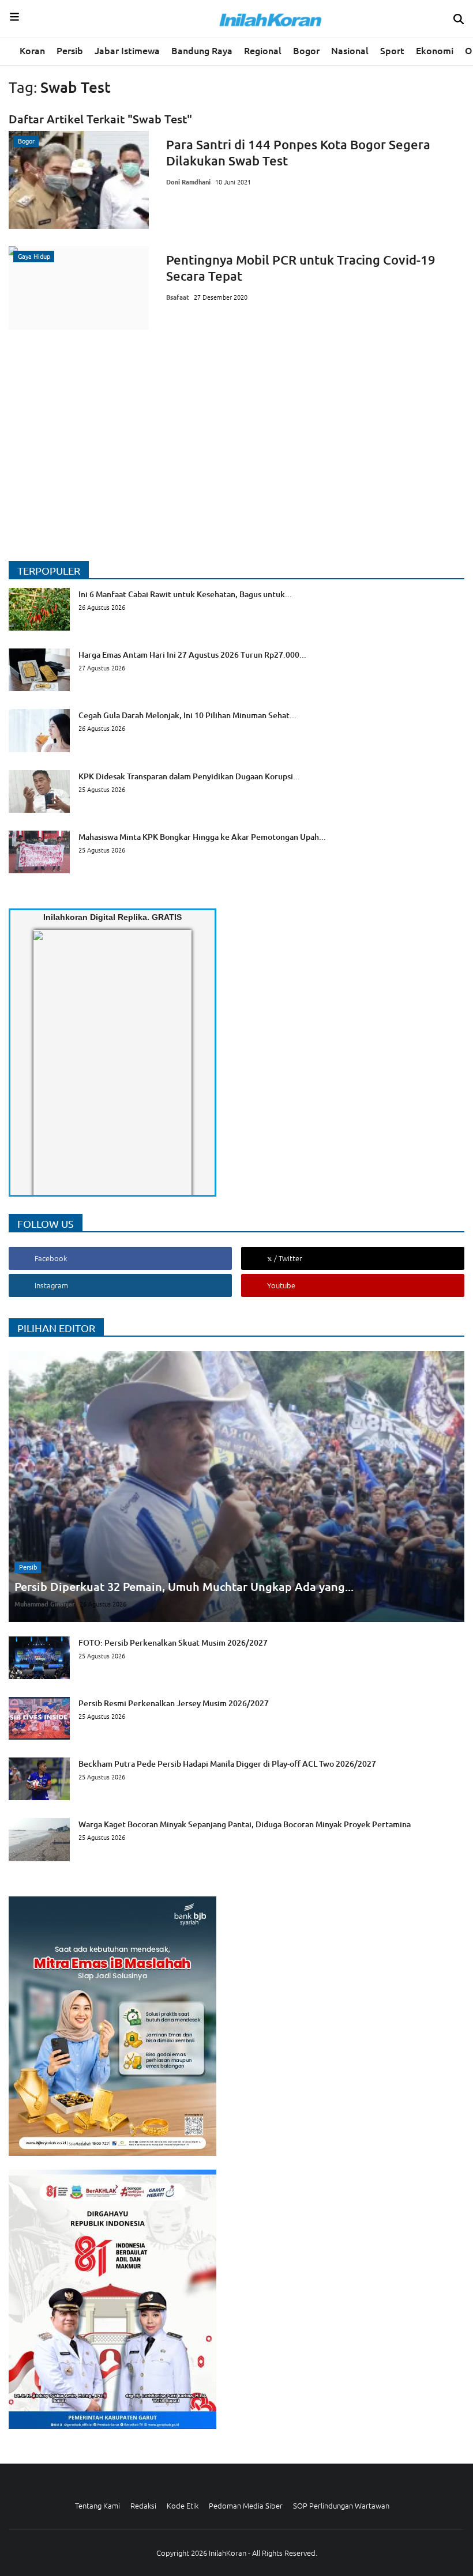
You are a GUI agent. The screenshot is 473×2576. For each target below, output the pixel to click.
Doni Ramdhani (188, 182)
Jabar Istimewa (127, 50)
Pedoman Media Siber (246, 2505)
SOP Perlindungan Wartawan (341, 2505)
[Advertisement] (236, 428)
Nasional (350, 50)
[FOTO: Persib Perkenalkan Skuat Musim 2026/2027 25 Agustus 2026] (138, 1676)
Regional (263, 50)
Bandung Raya (202, 50)
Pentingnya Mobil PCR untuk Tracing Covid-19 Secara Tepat (301, 268)
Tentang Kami (97, 2505)
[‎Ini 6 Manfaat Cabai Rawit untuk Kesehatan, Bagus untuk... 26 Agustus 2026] (150, 627)
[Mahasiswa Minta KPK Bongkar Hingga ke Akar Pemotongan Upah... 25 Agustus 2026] (167, 870)
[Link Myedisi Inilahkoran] (47, 1072)
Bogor (306, 50)
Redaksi (143, 2505)
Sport (392, 50)
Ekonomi (435, 50)
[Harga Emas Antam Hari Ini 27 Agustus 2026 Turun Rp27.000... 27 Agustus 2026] (157, 688)
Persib (70, 50)
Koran (32, 50)
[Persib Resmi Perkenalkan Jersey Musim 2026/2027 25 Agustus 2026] (139, 1736)
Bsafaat (178, 297)
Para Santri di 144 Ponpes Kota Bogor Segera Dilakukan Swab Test (298, 152)
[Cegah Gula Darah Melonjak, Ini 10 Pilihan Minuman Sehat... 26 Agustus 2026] (153, 749)
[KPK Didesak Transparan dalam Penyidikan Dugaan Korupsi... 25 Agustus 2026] (154, 809)
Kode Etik (183, 2505)
